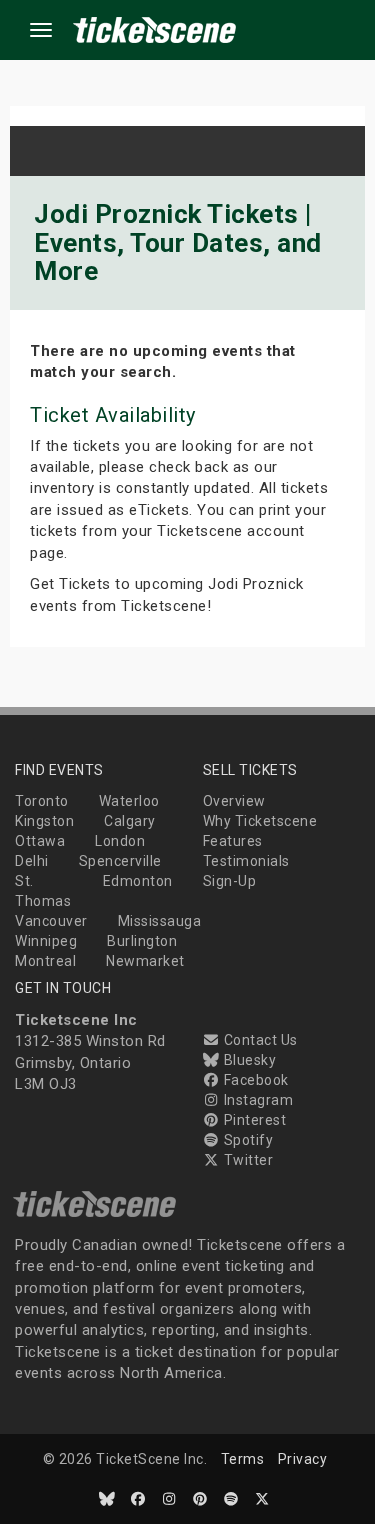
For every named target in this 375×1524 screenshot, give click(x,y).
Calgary (130, 821)
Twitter (246, 1160)
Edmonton (138, 881)
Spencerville (120, 861)
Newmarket (145, 961)
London (120, 841)
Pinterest (253, 1120)
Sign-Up (230, 881)
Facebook (254, 1080)
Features (233, 841)
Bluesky (248, 1060)
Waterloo (129, 801)
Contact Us (259, 1040)
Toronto (42, 801)
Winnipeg (46, 941)
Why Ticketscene (260, 821)
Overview (234, 801)
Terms (243, 1459)
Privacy (303, 1459)
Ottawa (40, 841)
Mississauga (160, 921)
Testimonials (246, 861)
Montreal (45, 961)
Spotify (246, 1140)
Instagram (256, 1100)
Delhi (32, 861)
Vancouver (51, 921)
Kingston (44, 821)
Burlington (142, 941)
